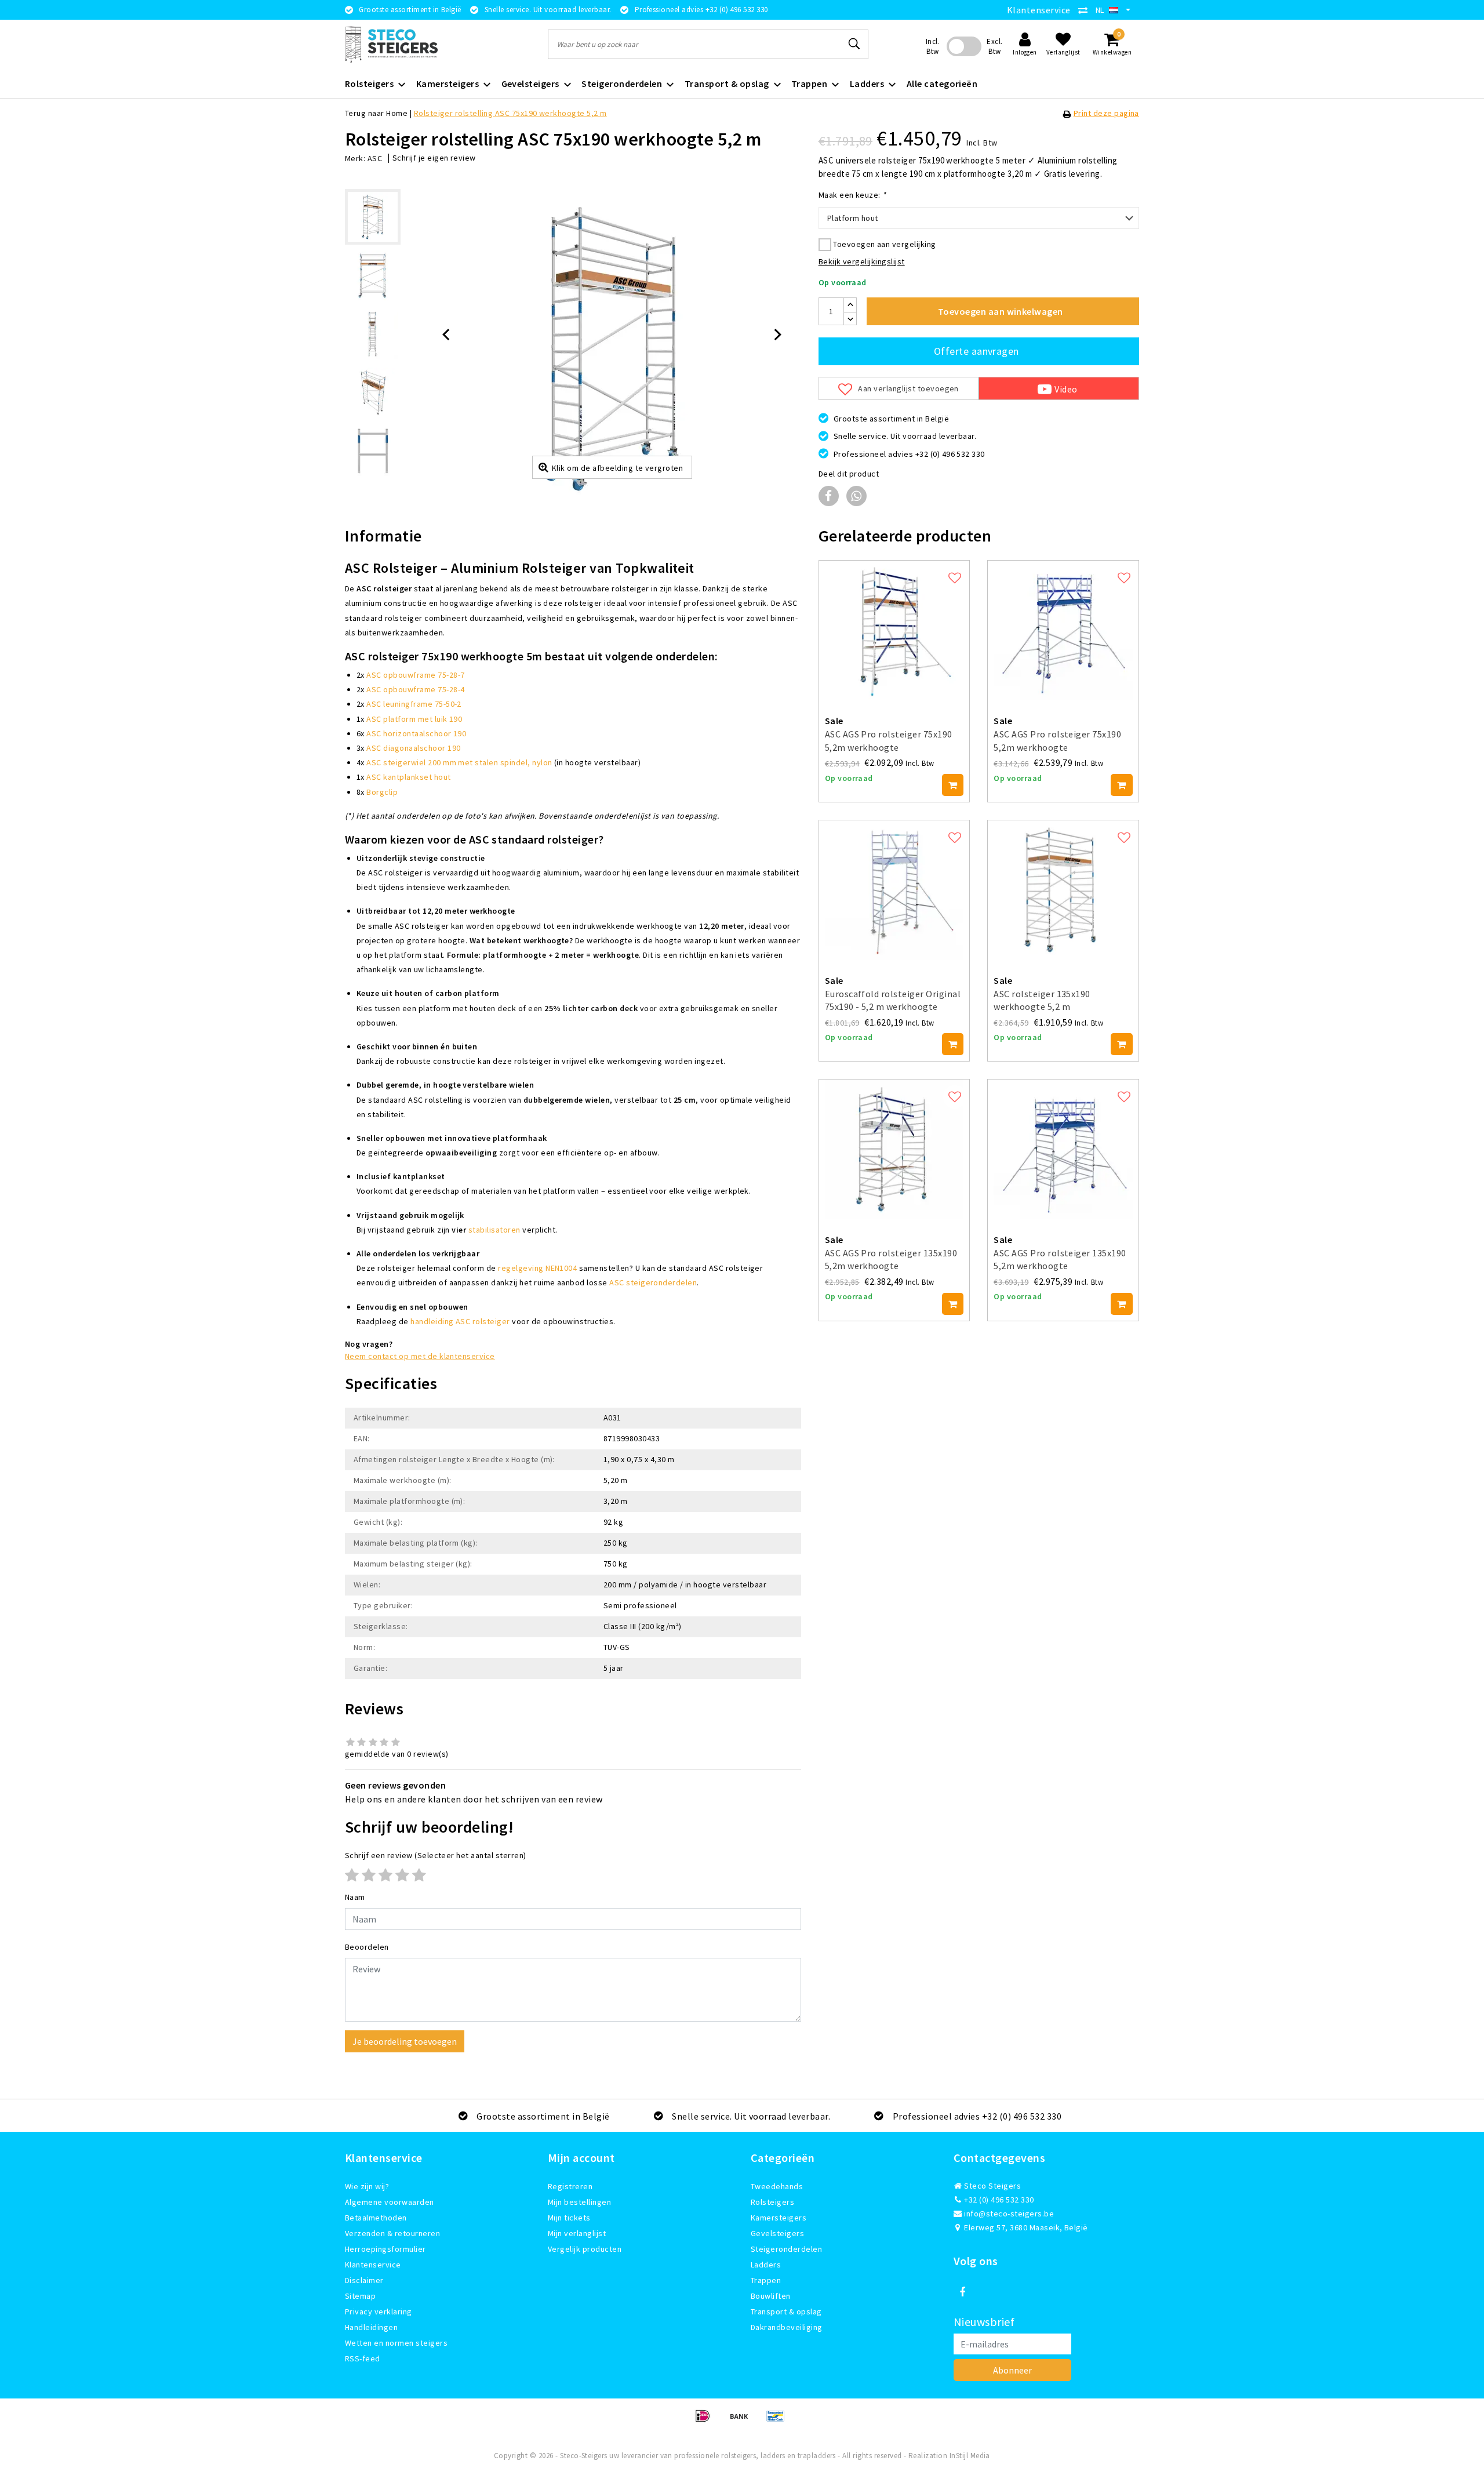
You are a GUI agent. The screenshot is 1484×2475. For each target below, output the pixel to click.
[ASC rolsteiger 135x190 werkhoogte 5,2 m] (1063, 890)
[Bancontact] (779, 2421)
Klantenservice (1039, 10)
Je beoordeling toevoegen (405, 2041)
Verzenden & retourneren (392, 2233)
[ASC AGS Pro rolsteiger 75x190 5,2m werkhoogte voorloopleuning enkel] (894, 630)
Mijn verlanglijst (577, 2233)
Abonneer (1012, 2370)
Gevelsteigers (777, 2233)
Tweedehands (777, 2186)
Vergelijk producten (585, 2249)
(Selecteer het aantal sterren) (436, 1855)
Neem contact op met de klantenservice (420, 1356)
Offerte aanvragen (976, 351)
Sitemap (360, 2296)
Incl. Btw (933, 46)
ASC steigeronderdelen (653, 1282)
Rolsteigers (772, 2202)
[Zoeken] (854, 44)
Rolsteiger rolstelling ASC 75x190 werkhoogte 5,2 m (510, 113)
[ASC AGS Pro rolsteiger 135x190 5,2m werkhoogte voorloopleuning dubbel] (1063, 1149)
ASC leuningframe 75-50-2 (414, 704)
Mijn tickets (569, 2218)
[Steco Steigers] (391, 44)
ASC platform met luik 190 (414, 719)
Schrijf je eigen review (434, 158)
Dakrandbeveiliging (787, 2327)
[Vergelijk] (1086, 10)
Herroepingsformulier (385, 2249)
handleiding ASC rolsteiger (460, 1321)
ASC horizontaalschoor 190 (416, 733)
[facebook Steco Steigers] (962, 2292)
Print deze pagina (1106, 113)
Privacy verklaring (379, 2312)
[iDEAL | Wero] (706, 2421)
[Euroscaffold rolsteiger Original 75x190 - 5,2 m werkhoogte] (894, 890)
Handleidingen (371, 2327)
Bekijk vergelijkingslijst (862, 261)
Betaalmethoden (376, 2218)
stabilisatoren (494, 1230)
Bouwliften (771, 2296)
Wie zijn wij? (367, 2186)
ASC (375, 158)
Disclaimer (364, 2280)
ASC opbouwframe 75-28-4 (415, 689)
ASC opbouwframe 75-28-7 (415, 675)
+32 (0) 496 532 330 (998, 2200)
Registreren (570, 2186)
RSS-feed (363, 2358)
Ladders (766, 2265)
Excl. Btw (994, 46)
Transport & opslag (786, 2312)
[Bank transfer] (743, 2421)
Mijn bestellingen (579, 2202)
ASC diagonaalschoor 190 (413, 748)
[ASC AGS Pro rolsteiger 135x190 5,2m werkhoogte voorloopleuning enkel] (894, 1149)
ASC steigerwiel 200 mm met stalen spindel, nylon (459, 762)
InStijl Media (970, 2456)
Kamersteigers (779, 2218)
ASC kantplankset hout (408, 777)
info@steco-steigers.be (1009, 2214)
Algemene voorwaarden (390, 2202)
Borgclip (382, 792)
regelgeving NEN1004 (537, 1268)
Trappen (766, 2280)
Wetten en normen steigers (396, 2343)
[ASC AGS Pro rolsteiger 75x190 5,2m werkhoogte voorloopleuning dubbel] (1063, 630)
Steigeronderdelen (786, 2249)
